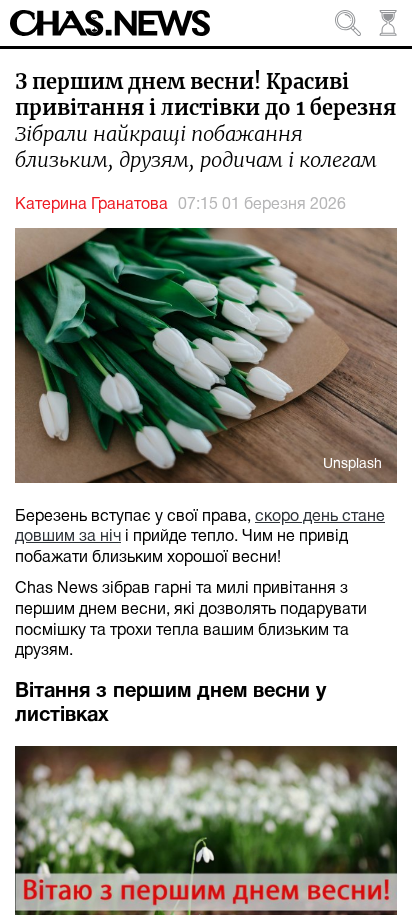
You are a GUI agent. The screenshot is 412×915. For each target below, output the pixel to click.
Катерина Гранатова (91, 205)
